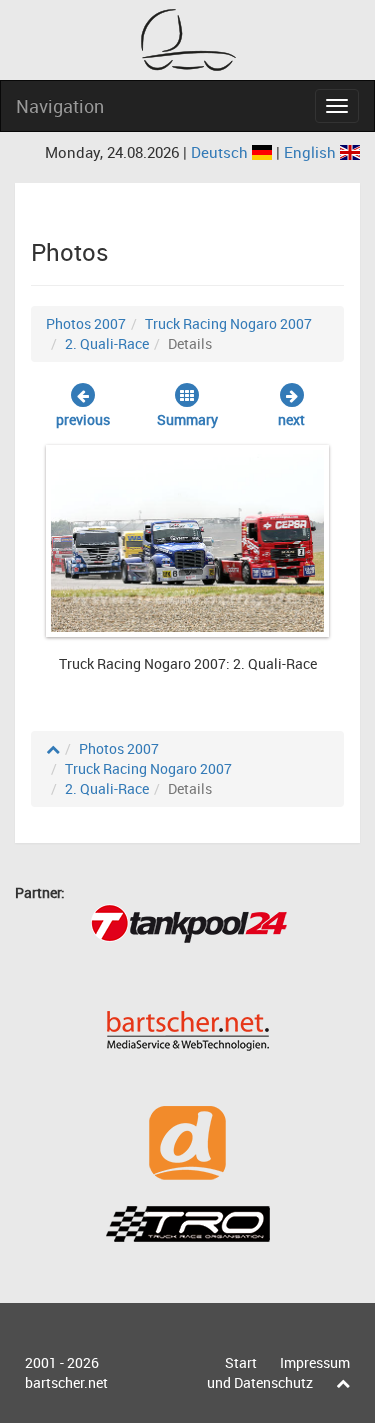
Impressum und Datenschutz (278, 1372)
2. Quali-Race (107, 343)
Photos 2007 (86, 323)
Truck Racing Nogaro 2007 (228, 323)
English (312, 152)
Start (241, 1362)
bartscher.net (66, 1382)
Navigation (60, 106)
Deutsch (221, 152)
